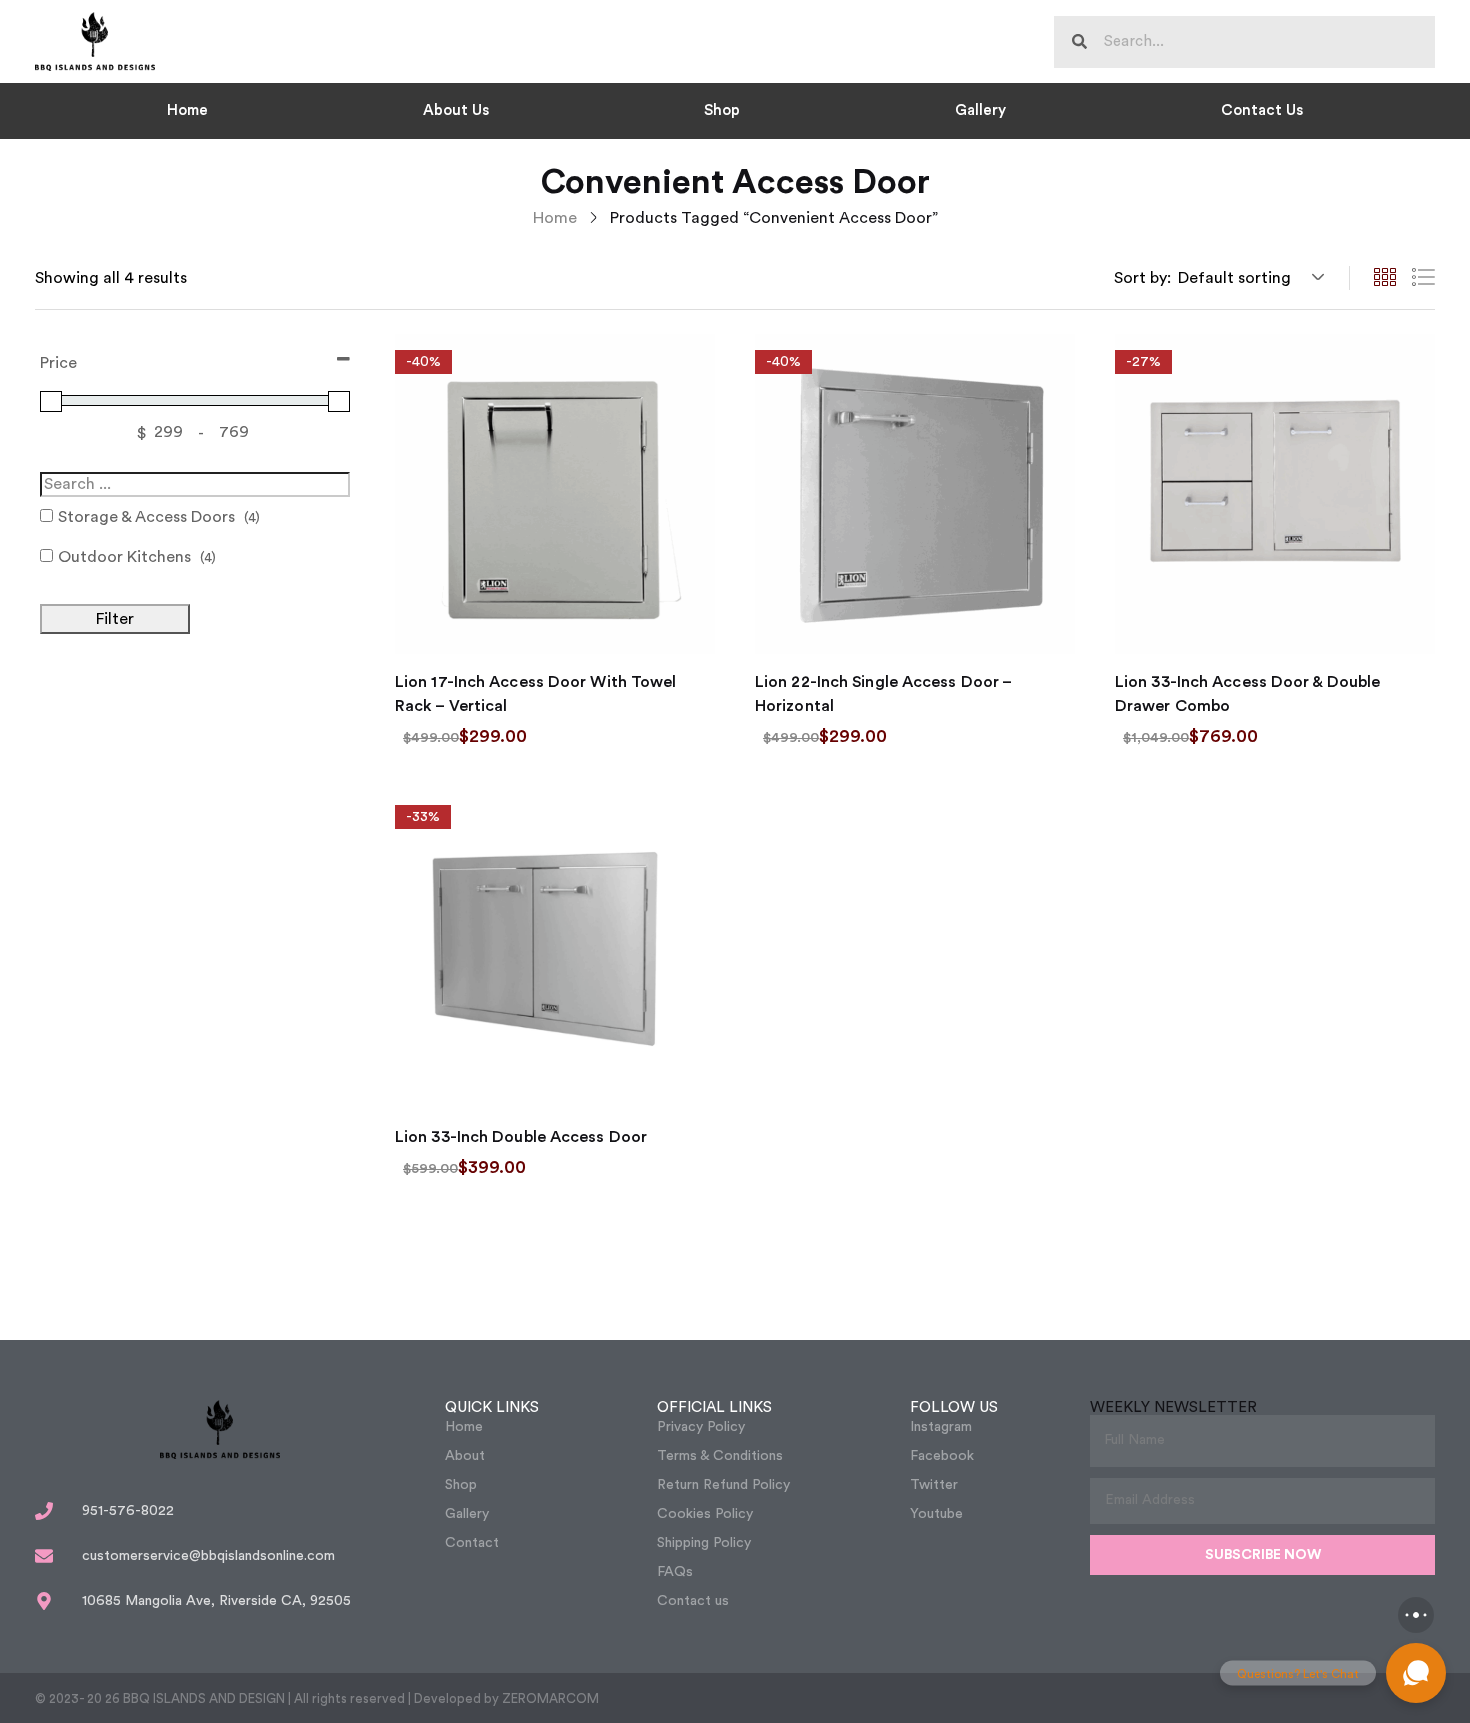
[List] (1423, 278)
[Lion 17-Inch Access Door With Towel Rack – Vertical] (555, 494)
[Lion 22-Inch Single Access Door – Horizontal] (915, 494)
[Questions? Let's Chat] (1416, 1673)
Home (187, 110)
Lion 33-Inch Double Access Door (521, 1137)
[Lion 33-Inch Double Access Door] (555, 949)
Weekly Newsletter (1173, 1407)
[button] (1248, 278)
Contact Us (1262, 110)
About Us (456, 110)
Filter (115, 619)
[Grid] (1385, 278)
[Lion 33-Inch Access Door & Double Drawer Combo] (1275, 494)
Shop (722, 110)
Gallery (980, 110)
